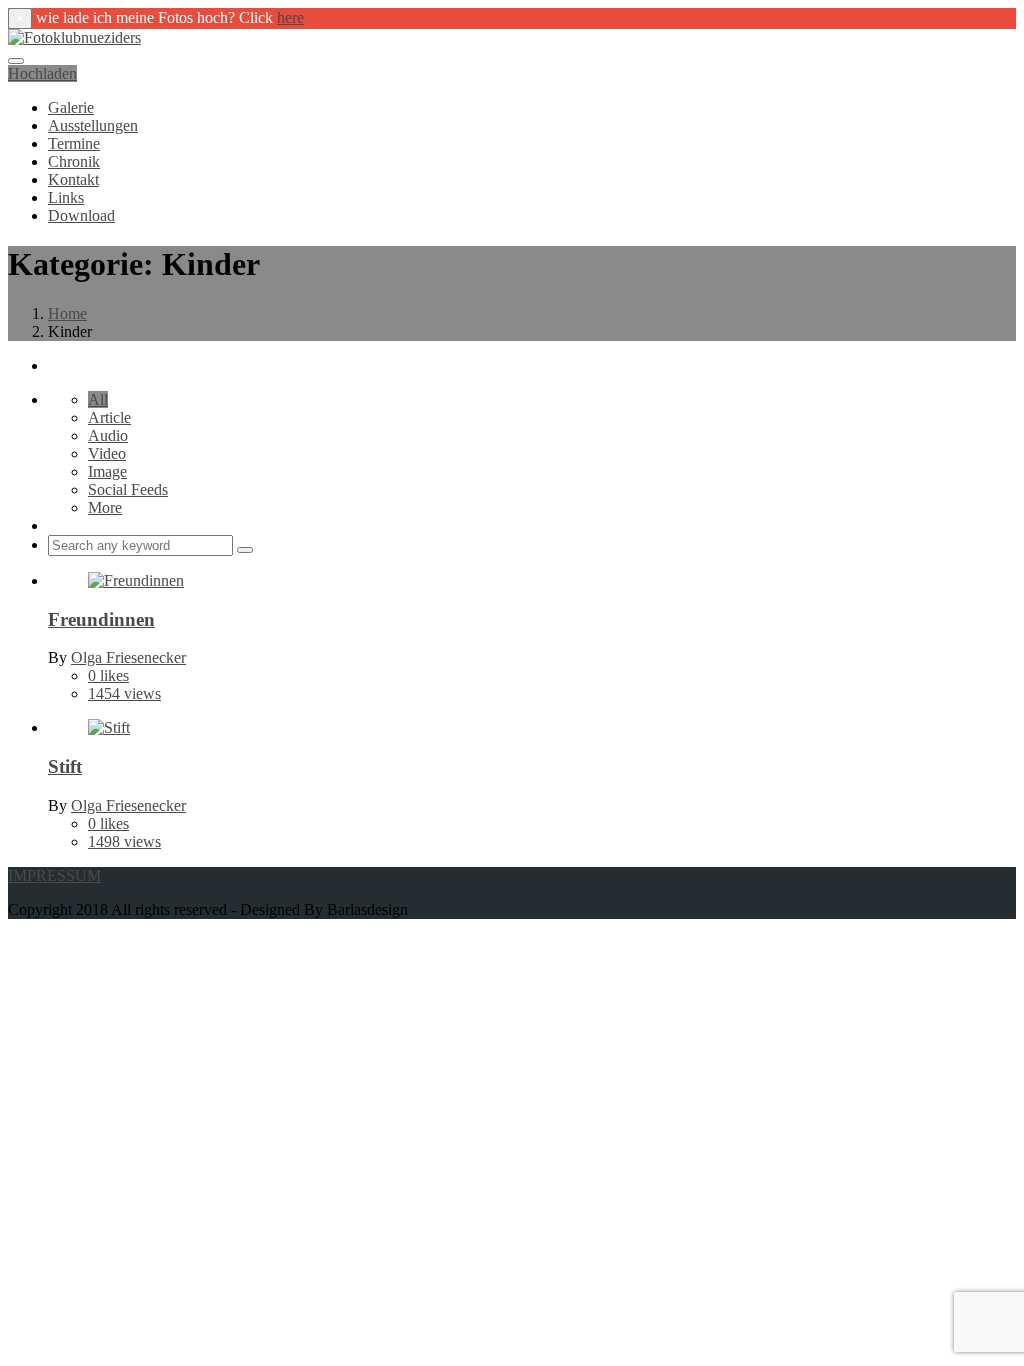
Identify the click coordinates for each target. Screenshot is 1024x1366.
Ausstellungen (93, 125)
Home (67, 313)
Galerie (71, 107)
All (98, 399)
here (290, 17)
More (105, 507)
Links (66, 197)
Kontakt (73, 179)
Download (81, 215)
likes (108, 675)
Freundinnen (101, 619)
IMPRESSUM (54, 875)
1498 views (124, 841)
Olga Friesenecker (128, 657)
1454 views (124, 693)
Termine (74, 143)
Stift (65, 766)
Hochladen (42, 73)
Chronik (74, 161)
